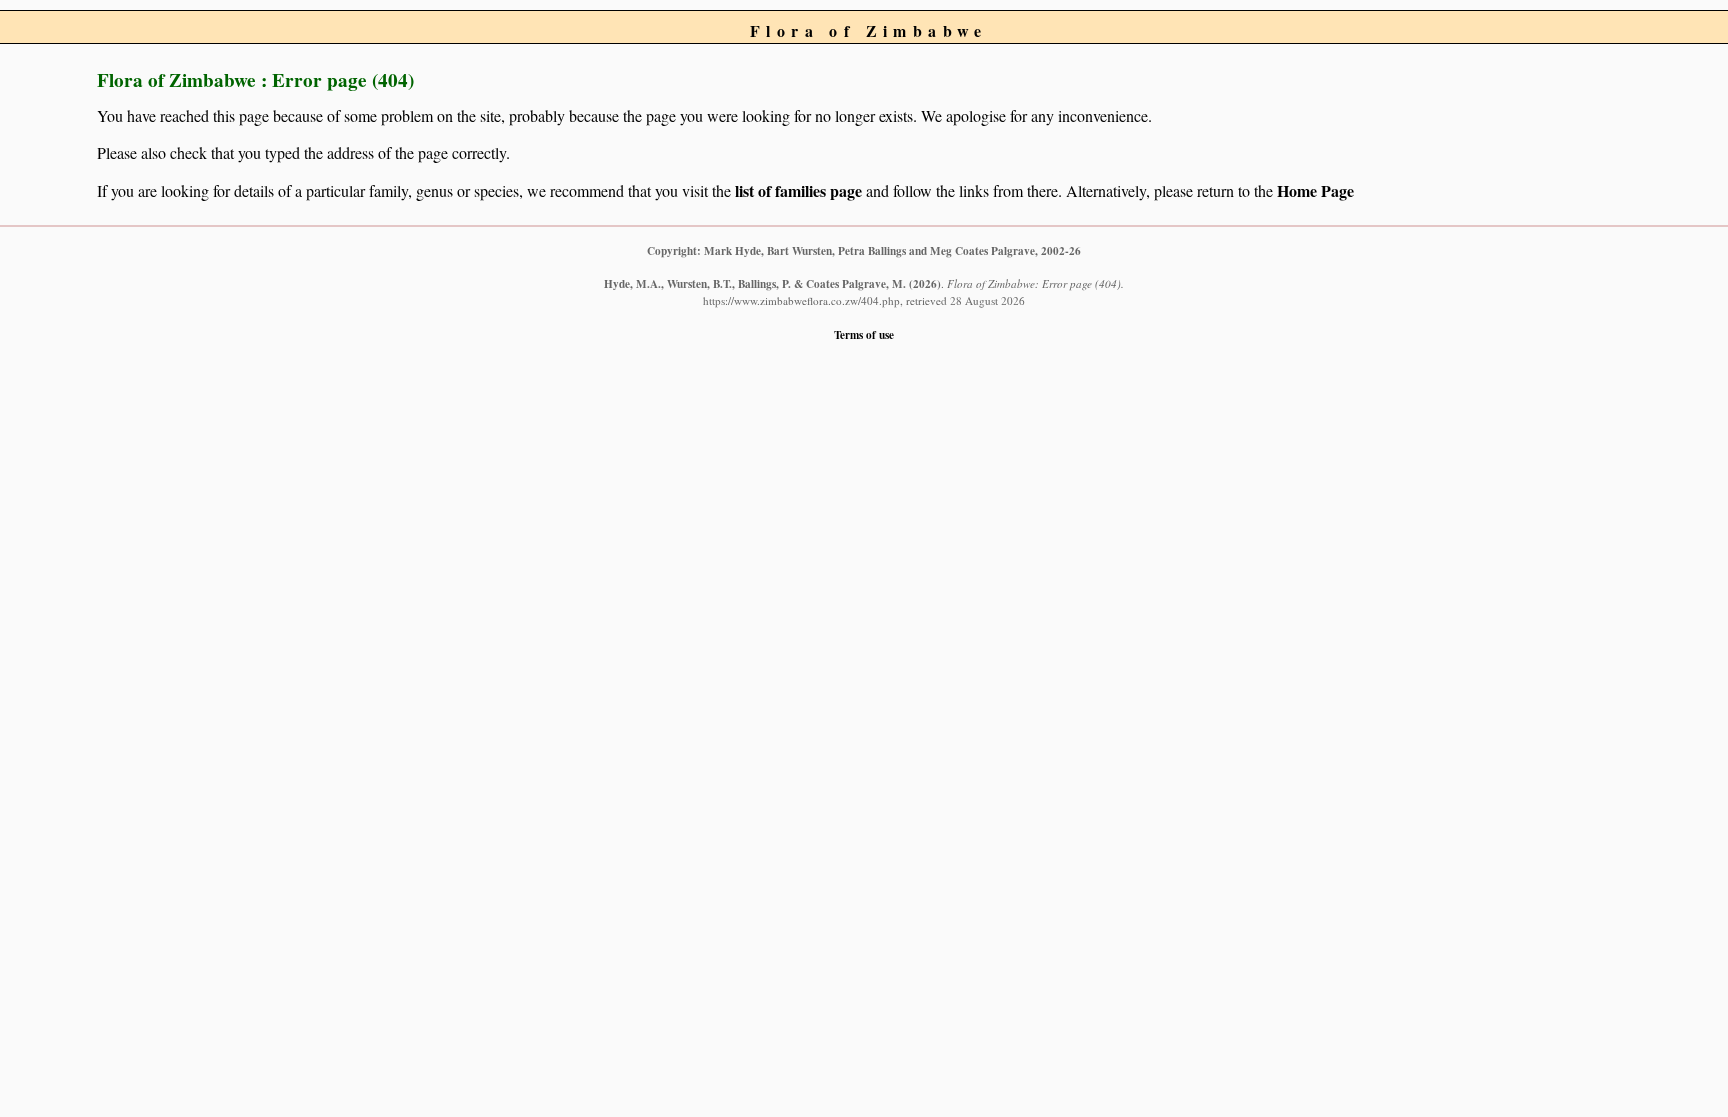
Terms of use (864, 334)
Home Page (1315, 190)
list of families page (798, 190)
